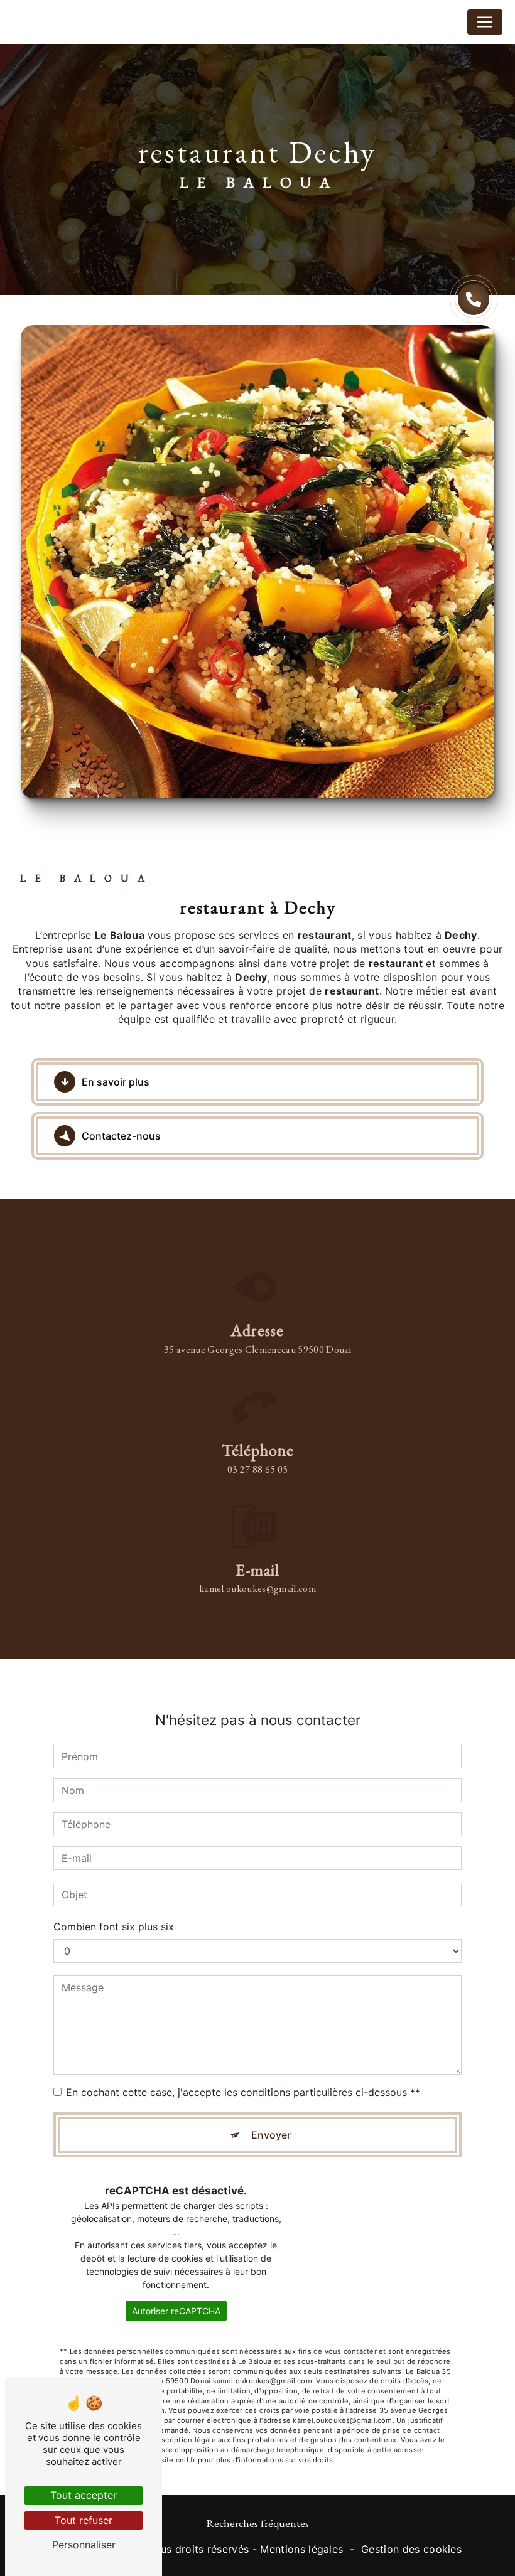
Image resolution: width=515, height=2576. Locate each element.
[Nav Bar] (485, 22)
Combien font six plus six (114, 1927)
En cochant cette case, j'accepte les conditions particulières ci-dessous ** (243, 2092)
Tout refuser (84, 2520)
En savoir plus (116, 1082)
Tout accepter (84, 2495)
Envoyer (271, 2135)
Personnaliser (84, 2545)
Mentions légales (301, 2549)
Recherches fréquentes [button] (257, 2523)
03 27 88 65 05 (257, 1469)
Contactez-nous (121, 1136)
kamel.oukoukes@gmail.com (257, 1589)
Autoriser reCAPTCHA (176, 2311)
